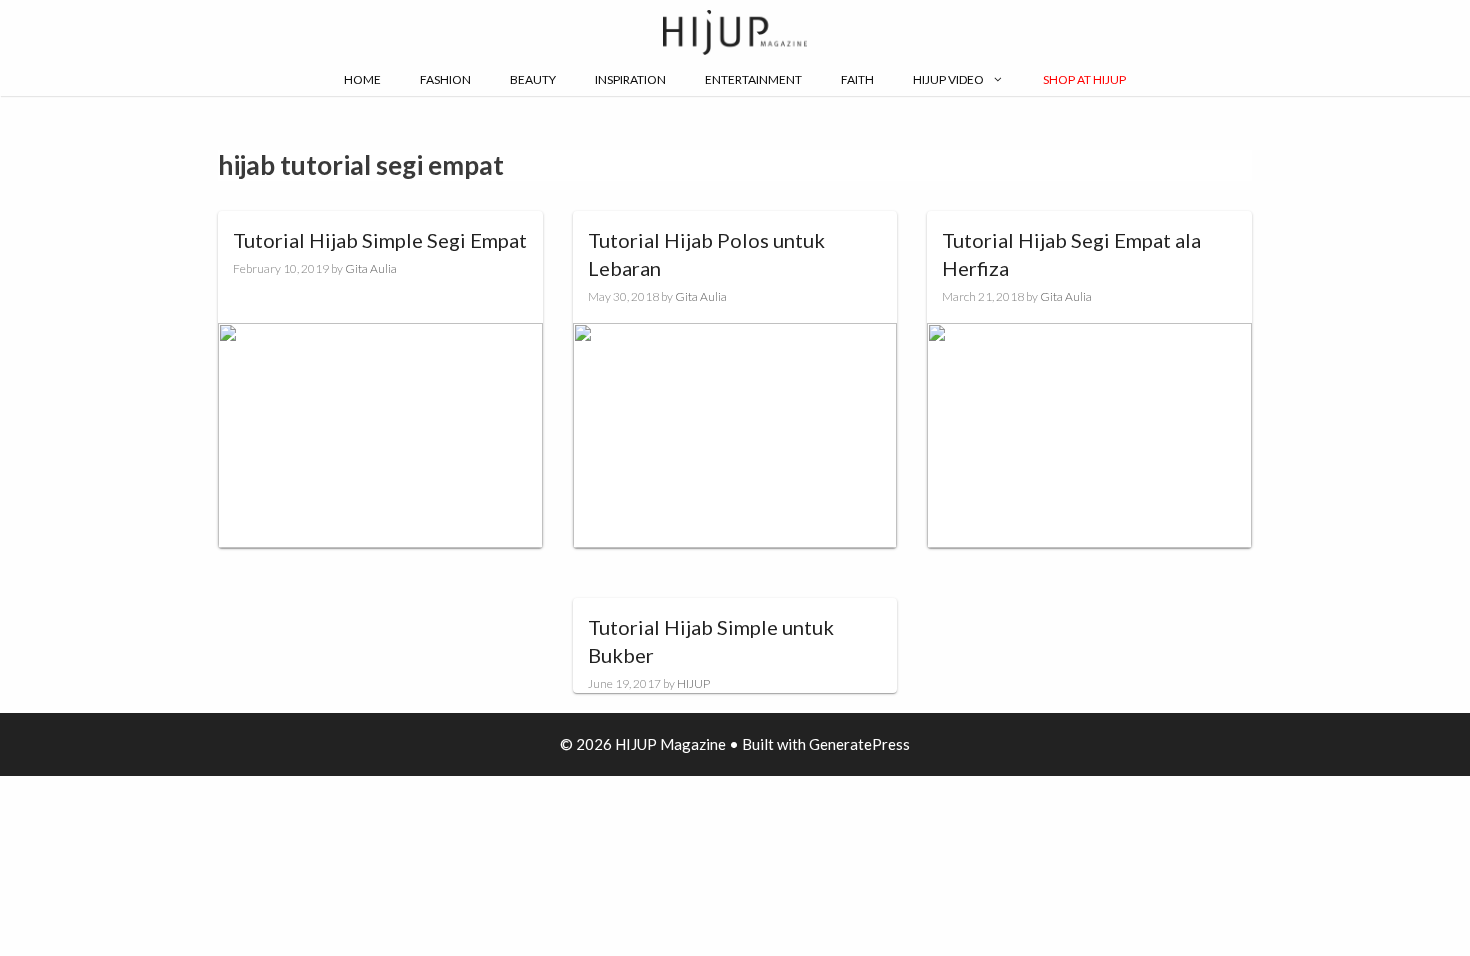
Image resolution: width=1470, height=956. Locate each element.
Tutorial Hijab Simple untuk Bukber (711, 641)
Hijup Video (948, 79)
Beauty (533, 79)
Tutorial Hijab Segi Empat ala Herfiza (1071, 254)
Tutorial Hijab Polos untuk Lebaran (706, 254)
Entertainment (753, 79)
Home (362, 79)
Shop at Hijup (1084, 79)
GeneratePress (859, 744)
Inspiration (630, 79)
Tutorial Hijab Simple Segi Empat (380, 240)
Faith (857, 79)
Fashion (445, 79)
